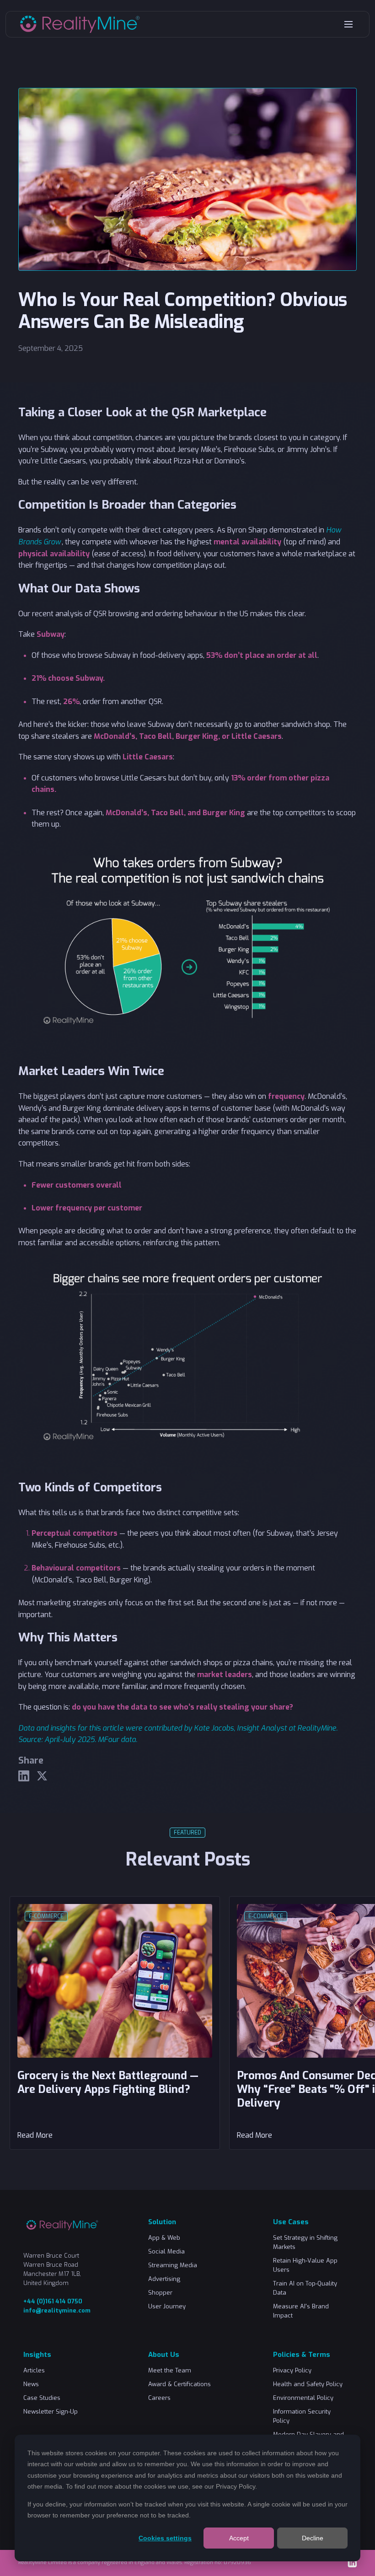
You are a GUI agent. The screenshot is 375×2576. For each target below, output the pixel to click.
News (31, 2384)
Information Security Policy (302, 2416)
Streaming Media (173, 2265)
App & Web (164, 2238)
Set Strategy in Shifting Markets (305, 2242)
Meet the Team (170, 2370)
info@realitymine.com (57, 2310)
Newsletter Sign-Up (51, 2412)
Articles (34, 2370)
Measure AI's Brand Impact (301, 2311)
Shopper (160, 2293)
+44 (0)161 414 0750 (53, 2301)
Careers (159, 2398)
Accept (239, 2538)
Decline (313, 2538)
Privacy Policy (236, 2486)
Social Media (166, 2251)
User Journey (167, 2306)
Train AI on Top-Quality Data (305, 2288)
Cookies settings (165, 2538)
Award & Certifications (179, 2384)
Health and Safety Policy (308, 2384)
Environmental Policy (303, 2398)
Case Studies (42, 2398)
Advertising (164, 2279)
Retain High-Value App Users (305, 2265)
